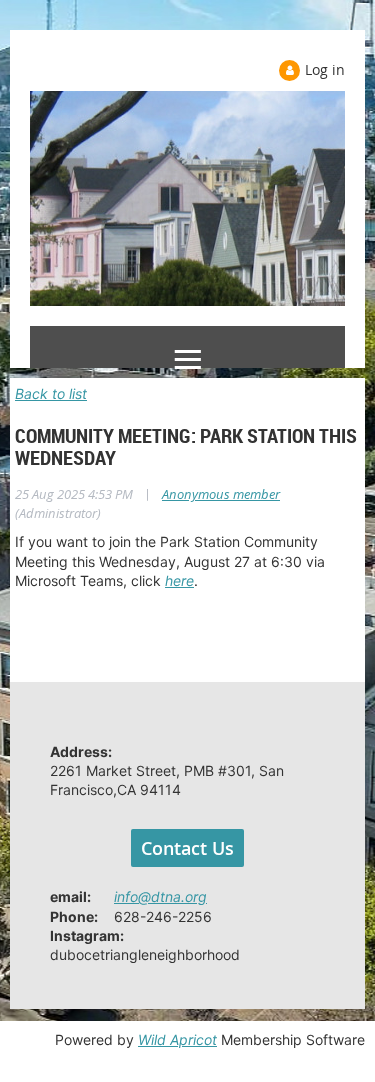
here (179, 580)
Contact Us (187, 848)
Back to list (51, 393)
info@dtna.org (160, 896)
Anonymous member (221, 494)
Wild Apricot (177, 1039)
